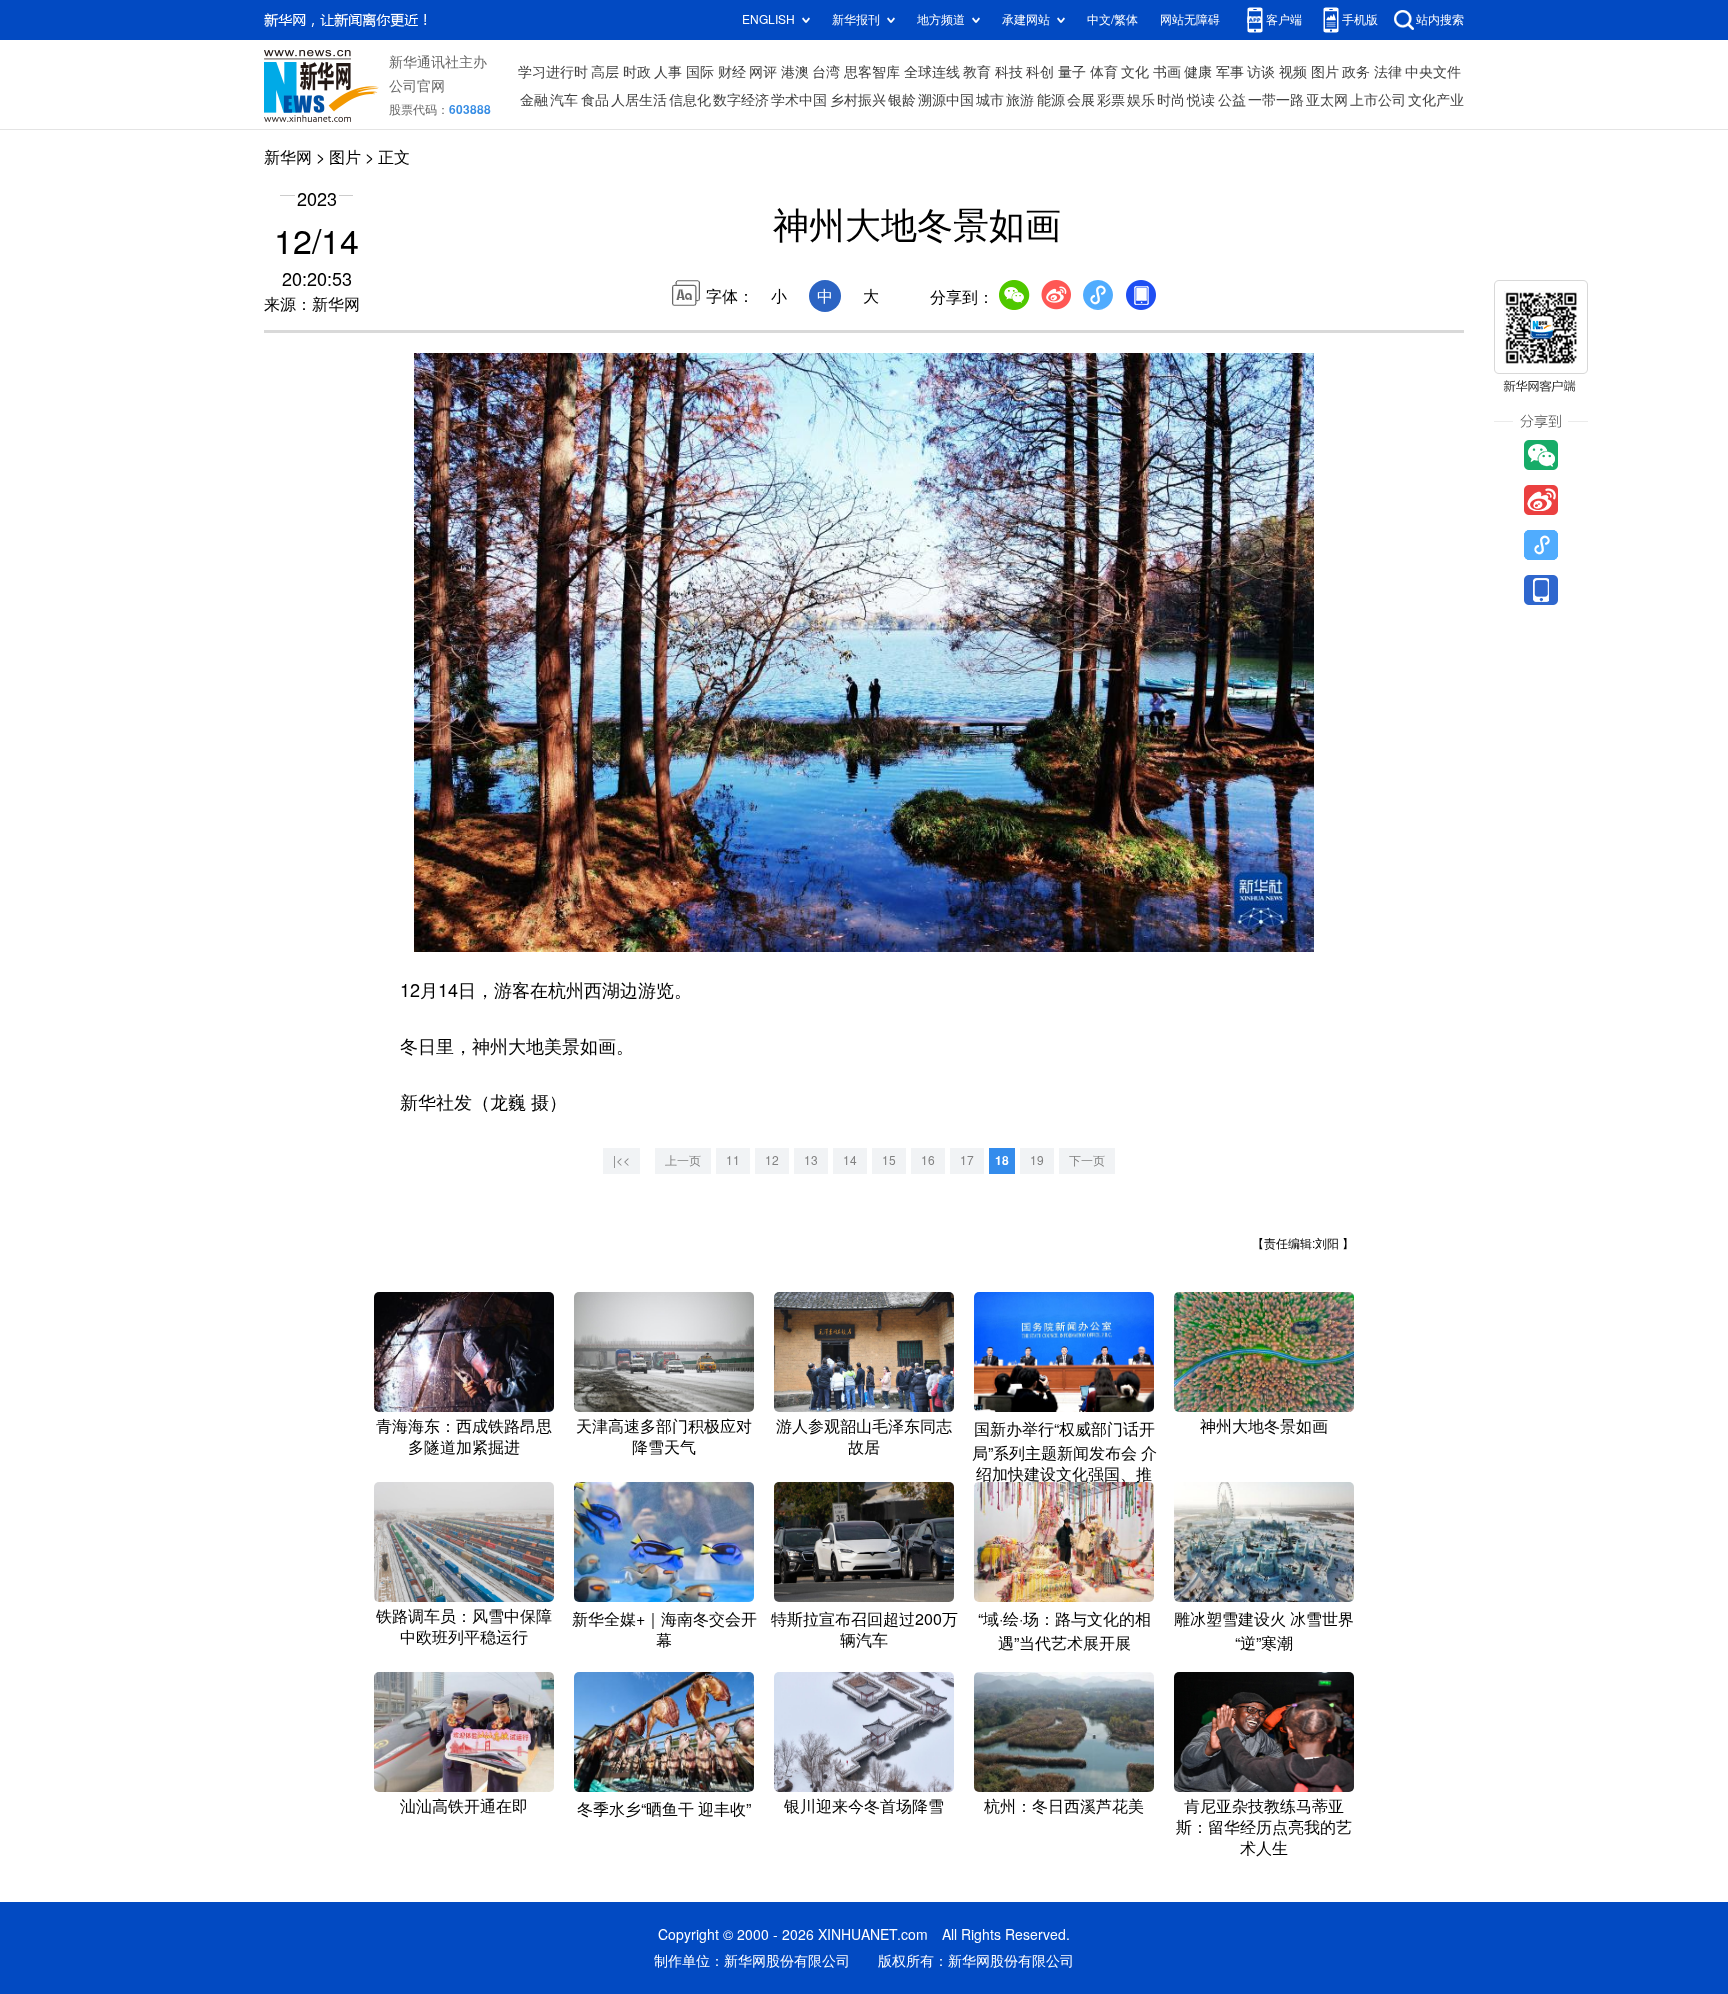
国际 (700, 72)
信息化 (690, 100)
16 (928, 1160)
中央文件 (1433, 72)
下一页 (1087, 1160)
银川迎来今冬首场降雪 (864, 1806)
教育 (977, 72)
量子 (1072, 72)
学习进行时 (553, 72)
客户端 (1284, 19)
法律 (1388, 72)
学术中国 (799, 100)
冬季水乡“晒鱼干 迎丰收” (664, 1809)
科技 (1009, 72)
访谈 (1261, 72)
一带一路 (1276, 100)
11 (733, 1160)
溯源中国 (946, 100)
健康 (1198, 72)
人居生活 (639, 100)
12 (772, 1160)
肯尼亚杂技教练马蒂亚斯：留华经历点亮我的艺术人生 (1264, 1827)
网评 (763, 72)
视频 (1293, 72)
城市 (990, 100)
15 (889, 1160)
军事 (1230, 72)
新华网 (288, 157)
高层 (605, 72)
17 (967, 1160)
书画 (1167, 72)
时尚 (1171, 100)
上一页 (683, 1160)
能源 (1051, 100)
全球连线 (932, 72)
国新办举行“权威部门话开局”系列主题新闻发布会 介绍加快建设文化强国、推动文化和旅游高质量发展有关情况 (1064, 1472)
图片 (1325, 72)
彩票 (1111, 100)
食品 (595, 100)
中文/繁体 (1112, 19)
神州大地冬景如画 (1264, 1426)
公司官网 (417, 86)
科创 (1040, 72)
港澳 (795, 72)
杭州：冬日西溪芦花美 (1064, 1806)
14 (850, 1160)
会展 (1081, 100)
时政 (637, 72)
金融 (534, 100)
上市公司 (1378, 100)
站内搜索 (1440, 19)
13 (811, 1160)
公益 (1232, 100)
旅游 (1020, 100)
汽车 (564, 100)
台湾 (826, 72)
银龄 (902, 100)
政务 (1356, 72)
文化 (1135, 72)
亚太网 (1327, 100)
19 (1037, 1160)
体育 (1104, 72)
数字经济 (741, 100)
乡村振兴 (858, 100)
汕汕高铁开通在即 (464, 1806)
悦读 (1201, 100)
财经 (732, 72)
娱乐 (1141, 100)
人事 (668, 72)
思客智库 (872, 72)
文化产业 (1436, 100)
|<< (621, 1160)
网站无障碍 (1190, 19)
